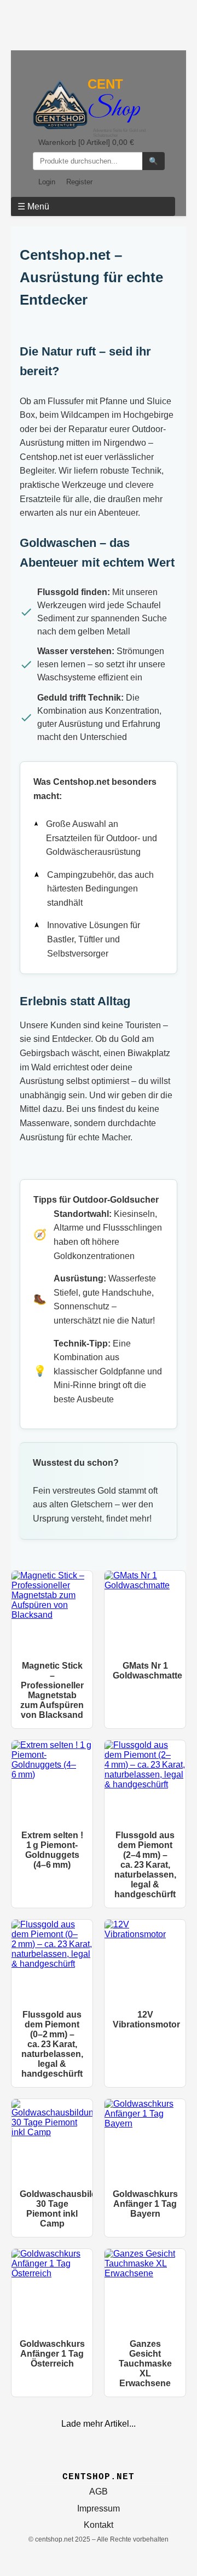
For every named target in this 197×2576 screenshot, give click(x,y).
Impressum (99, 2508)
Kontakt (99, 2525)
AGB (99, 2492)
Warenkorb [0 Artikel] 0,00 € (86, 142)
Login (47, 182)
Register (79, 182)
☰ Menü (33, 206)
